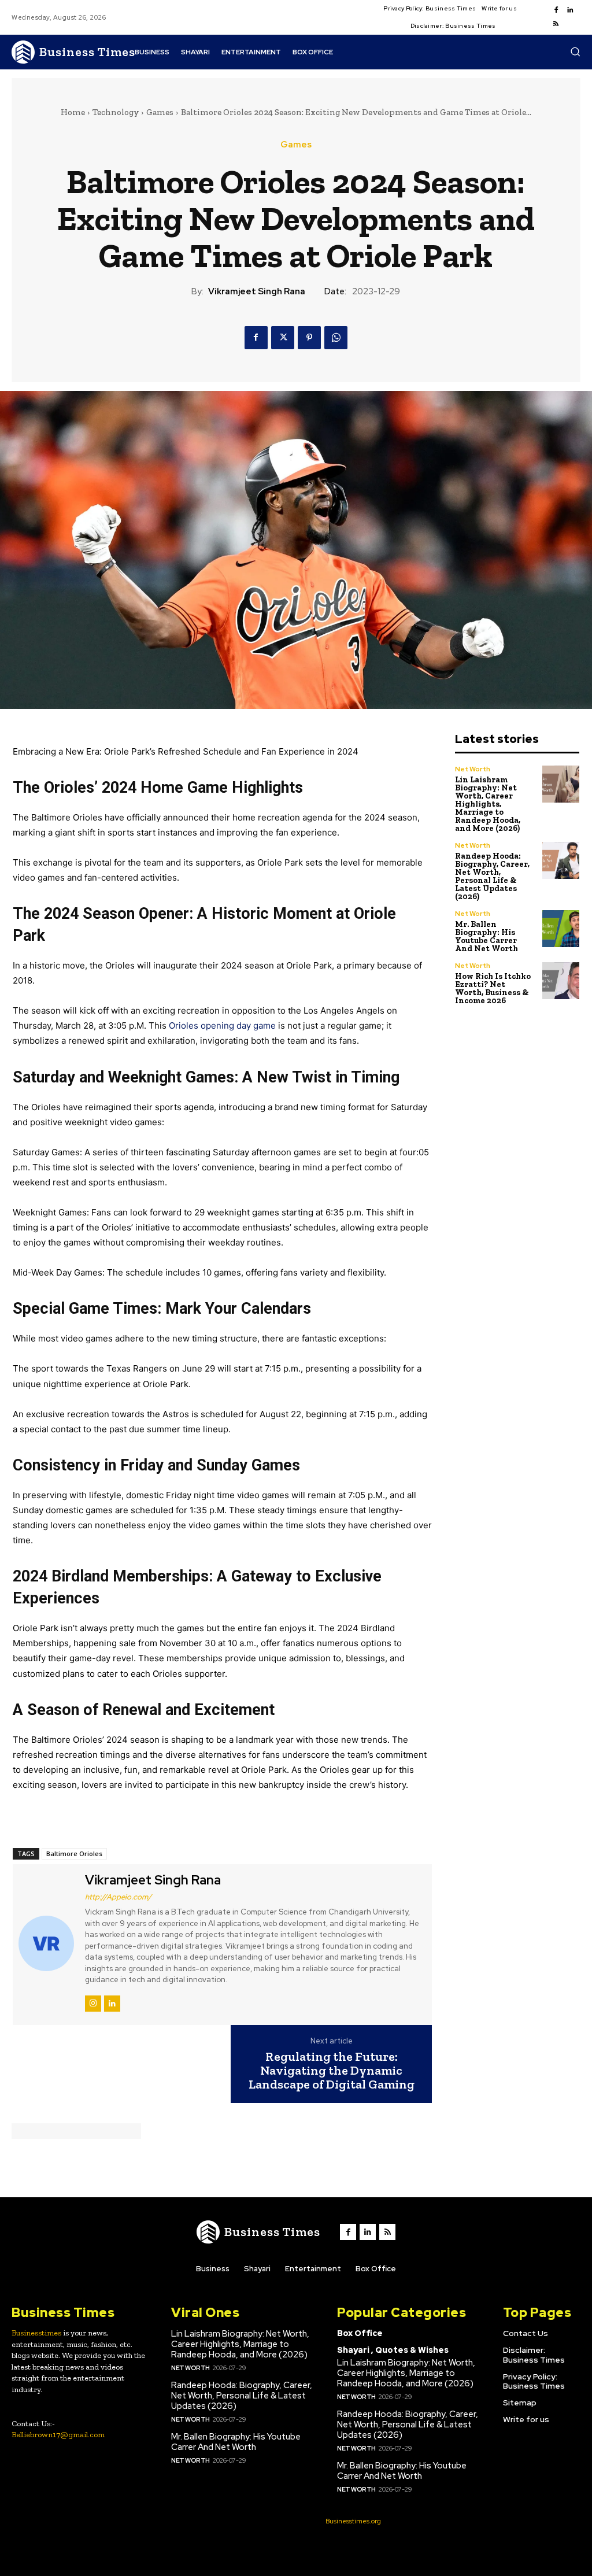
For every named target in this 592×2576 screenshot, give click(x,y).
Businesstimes (36, 2333)
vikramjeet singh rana (257, 291)
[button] (575, 51)
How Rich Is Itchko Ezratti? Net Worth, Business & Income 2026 (493, 988)
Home (73, 112)
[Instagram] (93, 2004)
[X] (283, 338)
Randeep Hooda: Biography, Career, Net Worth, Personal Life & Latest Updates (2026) (492, 876)
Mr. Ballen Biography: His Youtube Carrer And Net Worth (486, 936)
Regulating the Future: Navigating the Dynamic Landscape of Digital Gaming (332, 2071)
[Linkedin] (570, 10)
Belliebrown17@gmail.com (58, 2435)
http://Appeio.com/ (118, 1897)
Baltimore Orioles (74, 1854)
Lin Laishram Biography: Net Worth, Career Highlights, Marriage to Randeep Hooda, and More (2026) (488, 804)
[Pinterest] (309, 338)
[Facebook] (556, 10)
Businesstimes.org (353, 2521)
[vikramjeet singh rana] (47, 1943)
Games (160, 112)
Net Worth (473, 769)
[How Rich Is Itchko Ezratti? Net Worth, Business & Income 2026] (561, 981)
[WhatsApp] (336, 338)
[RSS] (556, 24)
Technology (116, 112)
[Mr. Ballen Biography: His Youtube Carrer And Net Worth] (561, 929)
